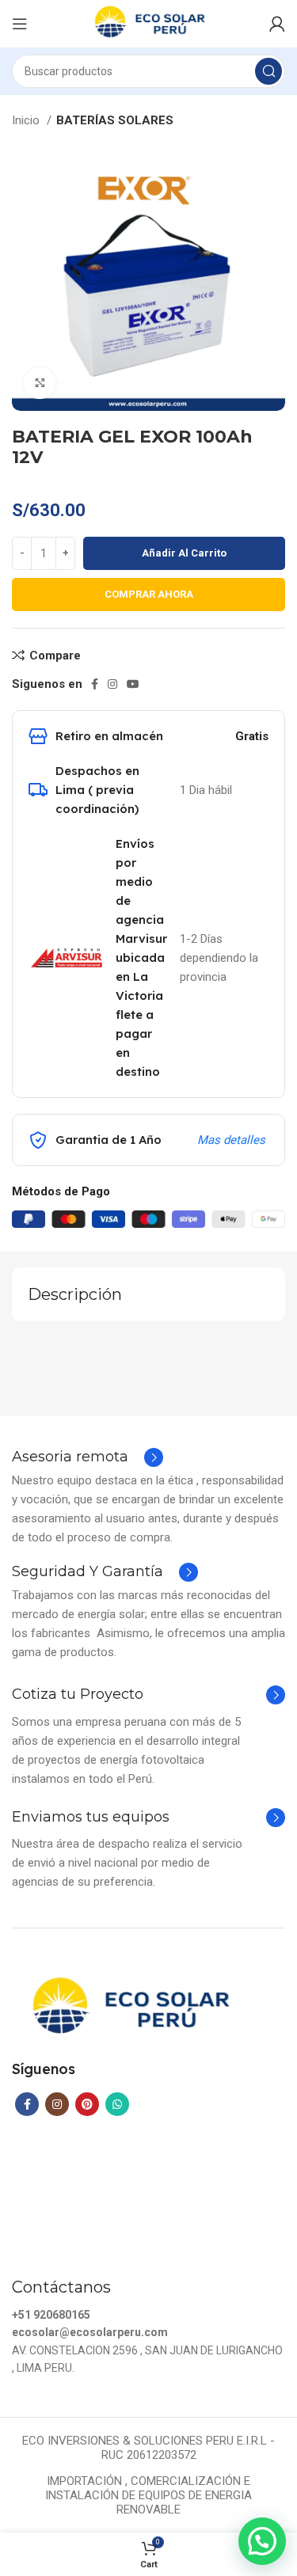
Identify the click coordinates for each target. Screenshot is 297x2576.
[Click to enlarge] (40, 383)
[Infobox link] (88, 1457)
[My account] (277, 24)
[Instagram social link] (112, 684)
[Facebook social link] (95, 684)
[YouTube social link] (133, 684)
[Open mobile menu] (20, 24)
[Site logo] (149, 23)
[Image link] (129, 2008)
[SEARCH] (268, 71)
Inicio (27, 120)
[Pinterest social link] (87, 2104)
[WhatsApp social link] (117, 2104)
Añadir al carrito (184, 553)
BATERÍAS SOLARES (115, 120)
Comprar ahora (149, 594)
